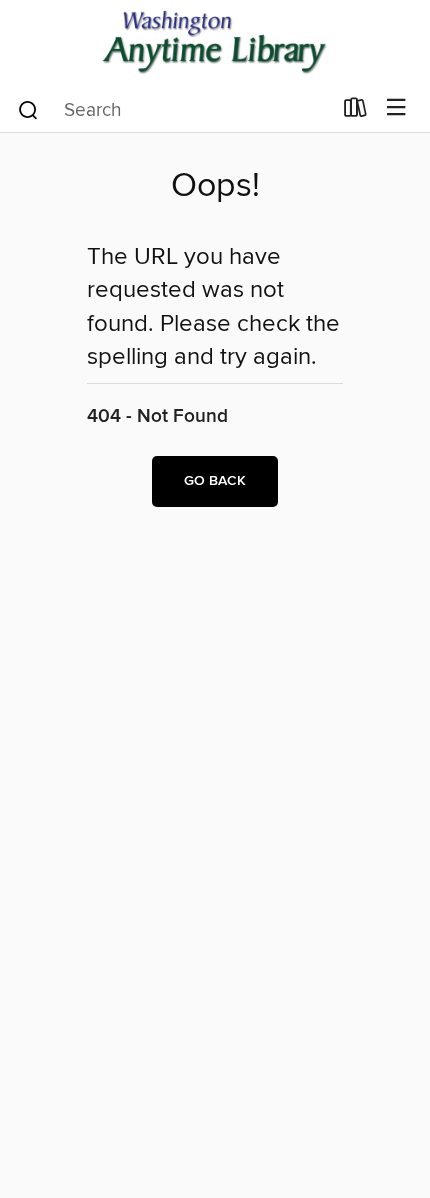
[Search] (28, 109)
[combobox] (173, 110)
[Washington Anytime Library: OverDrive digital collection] (215, 42)
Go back (215, 481)
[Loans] (355, 112)
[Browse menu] (396, 108)
